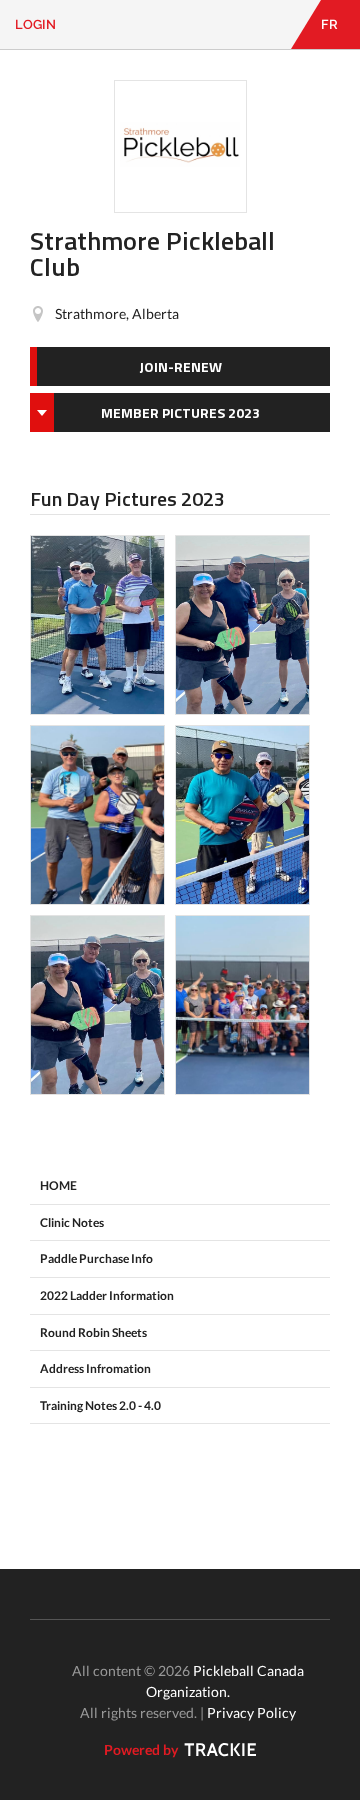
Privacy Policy (251, 1712)
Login (35, 24)
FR (329, 24)
